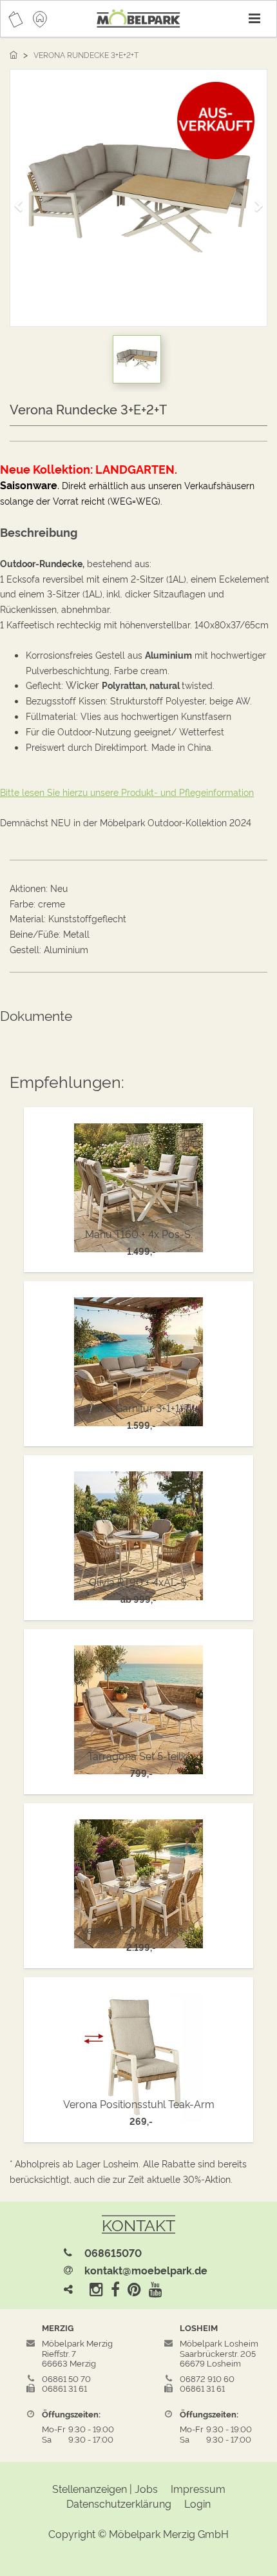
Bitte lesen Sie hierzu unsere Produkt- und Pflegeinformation (127, 792)
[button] (23, 200)
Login (197, 2503)
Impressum (198, 2488)
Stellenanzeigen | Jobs (105, 2488)
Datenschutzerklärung (119, 2503)
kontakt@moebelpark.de (146, 2270)
